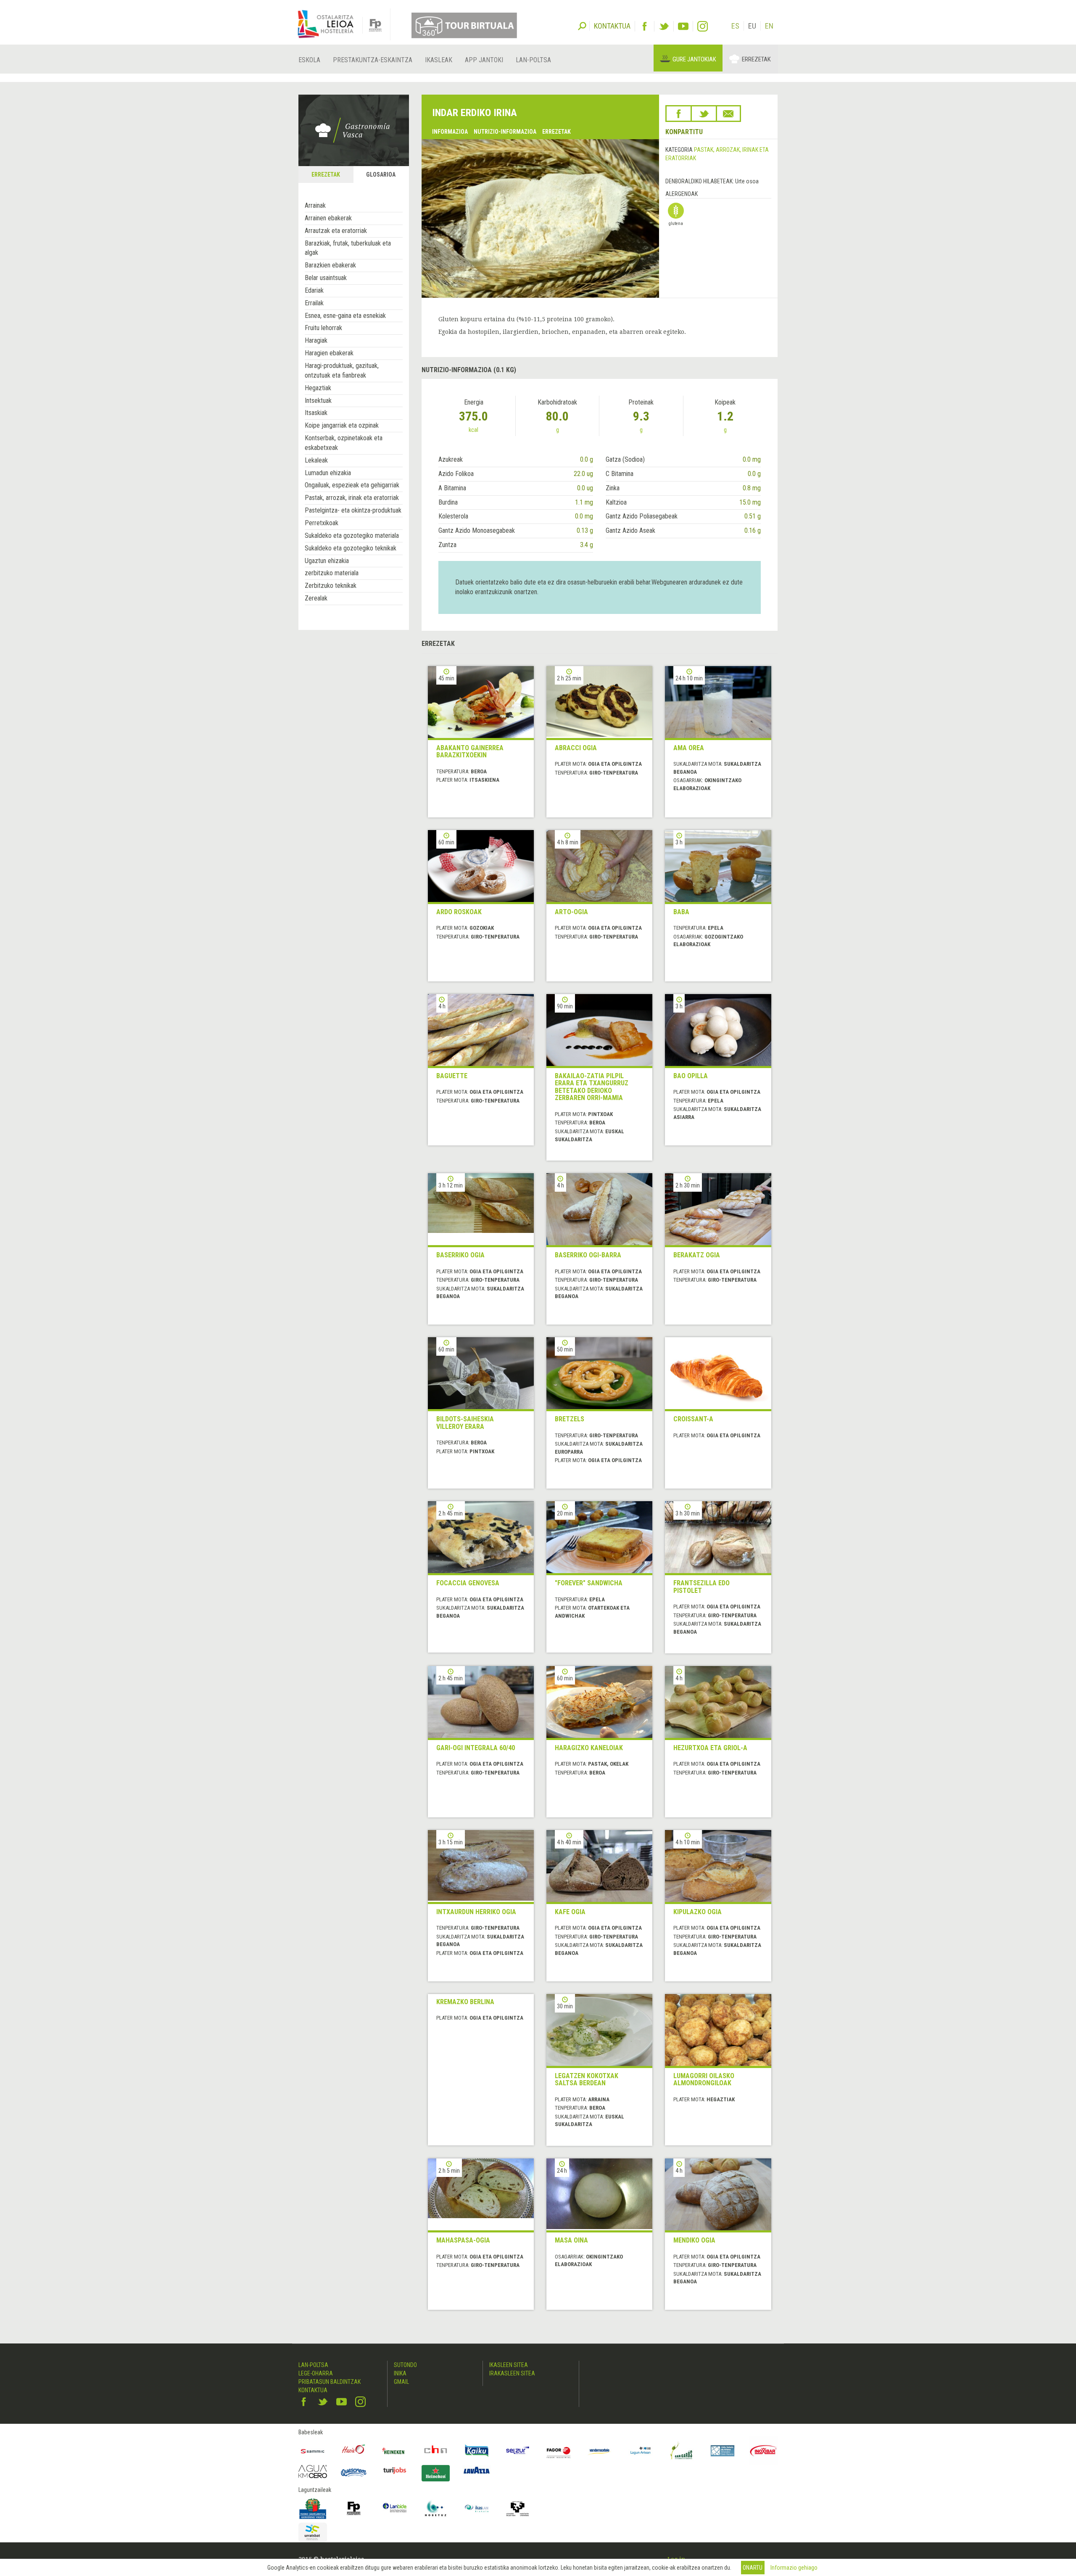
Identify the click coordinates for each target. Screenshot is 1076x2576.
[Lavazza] (477, 2469)
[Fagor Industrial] (559, 2451)
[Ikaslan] (477, 2508)
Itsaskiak (316, 413)
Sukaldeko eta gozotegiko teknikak (351, 548)
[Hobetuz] (436, 2508)
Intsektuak (318, 401)
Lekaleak (316, 460)
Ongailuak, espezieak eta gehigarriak (352, 485)
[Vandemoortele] (600, 2451)
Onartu (753, 2568)
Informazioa (450, 132)
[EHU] (518, 2508)
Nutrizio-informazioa (505, 132)
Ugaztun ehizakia (327, 561)
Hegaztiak (318, 388)
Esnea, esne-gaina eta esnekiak (345, 316)
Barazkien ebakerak (330, 265)
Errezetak (756, 59)
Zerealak (316, 598)
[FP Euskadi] (354, 2508)
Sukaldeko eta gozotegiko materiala (352, 536)
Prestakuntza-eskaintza (373, 60)
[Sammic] (313, 2451)
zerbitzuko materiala (332, 573)
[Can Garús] (682, 2451)
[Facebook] (645, 26)
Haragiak (316, 340)
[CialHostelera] (436, 2451)
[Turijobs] (395, 2470)
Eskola (309, 60)
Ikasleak (439, 60)
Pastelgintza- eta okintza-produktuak (353, 510)
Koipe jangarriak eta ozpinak (342, 425)
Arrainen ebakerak (328, 218)
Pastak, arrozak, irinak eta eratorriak (352, 498)
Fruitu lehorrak (323, 328)
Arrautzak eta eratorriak (336, 231)
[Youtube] (683, 26)
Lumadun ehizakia (328, 473)
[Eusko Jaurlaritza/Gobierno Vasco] (313, 2508)
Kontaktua (313, 2390)
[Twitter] (664, 26)
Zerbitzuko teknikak (331, 586)
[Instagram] (703, 26)
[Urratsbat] (313, 2532)
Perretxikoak (322, 523)
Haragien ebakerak (329, 353)
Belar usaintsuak (326, 278)
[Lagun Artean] (641, 2451)
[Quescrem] (354, 2473)
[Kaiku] (477, 2451)
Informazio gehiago (794, 2568)
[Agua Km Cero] (313, 2472)
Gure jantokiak (694, 59)
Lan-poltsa (533, 60)
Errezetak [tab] (326, 175)
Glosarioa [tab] (381, 175)
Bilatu (582, 25)
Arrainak (315, 205)
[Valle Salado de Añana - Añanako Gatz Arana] (723, 2451)
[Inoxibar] (764, 2451)
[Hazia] (354, 2451)
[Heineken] (395, 2451)
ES (735, 26)
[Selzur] (518, 2451)
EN (769, 26)
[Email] (728, 114)
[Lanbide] (395, 2508)
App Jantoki (484, 60)
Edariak (314, 290)
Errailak (314, 303)
